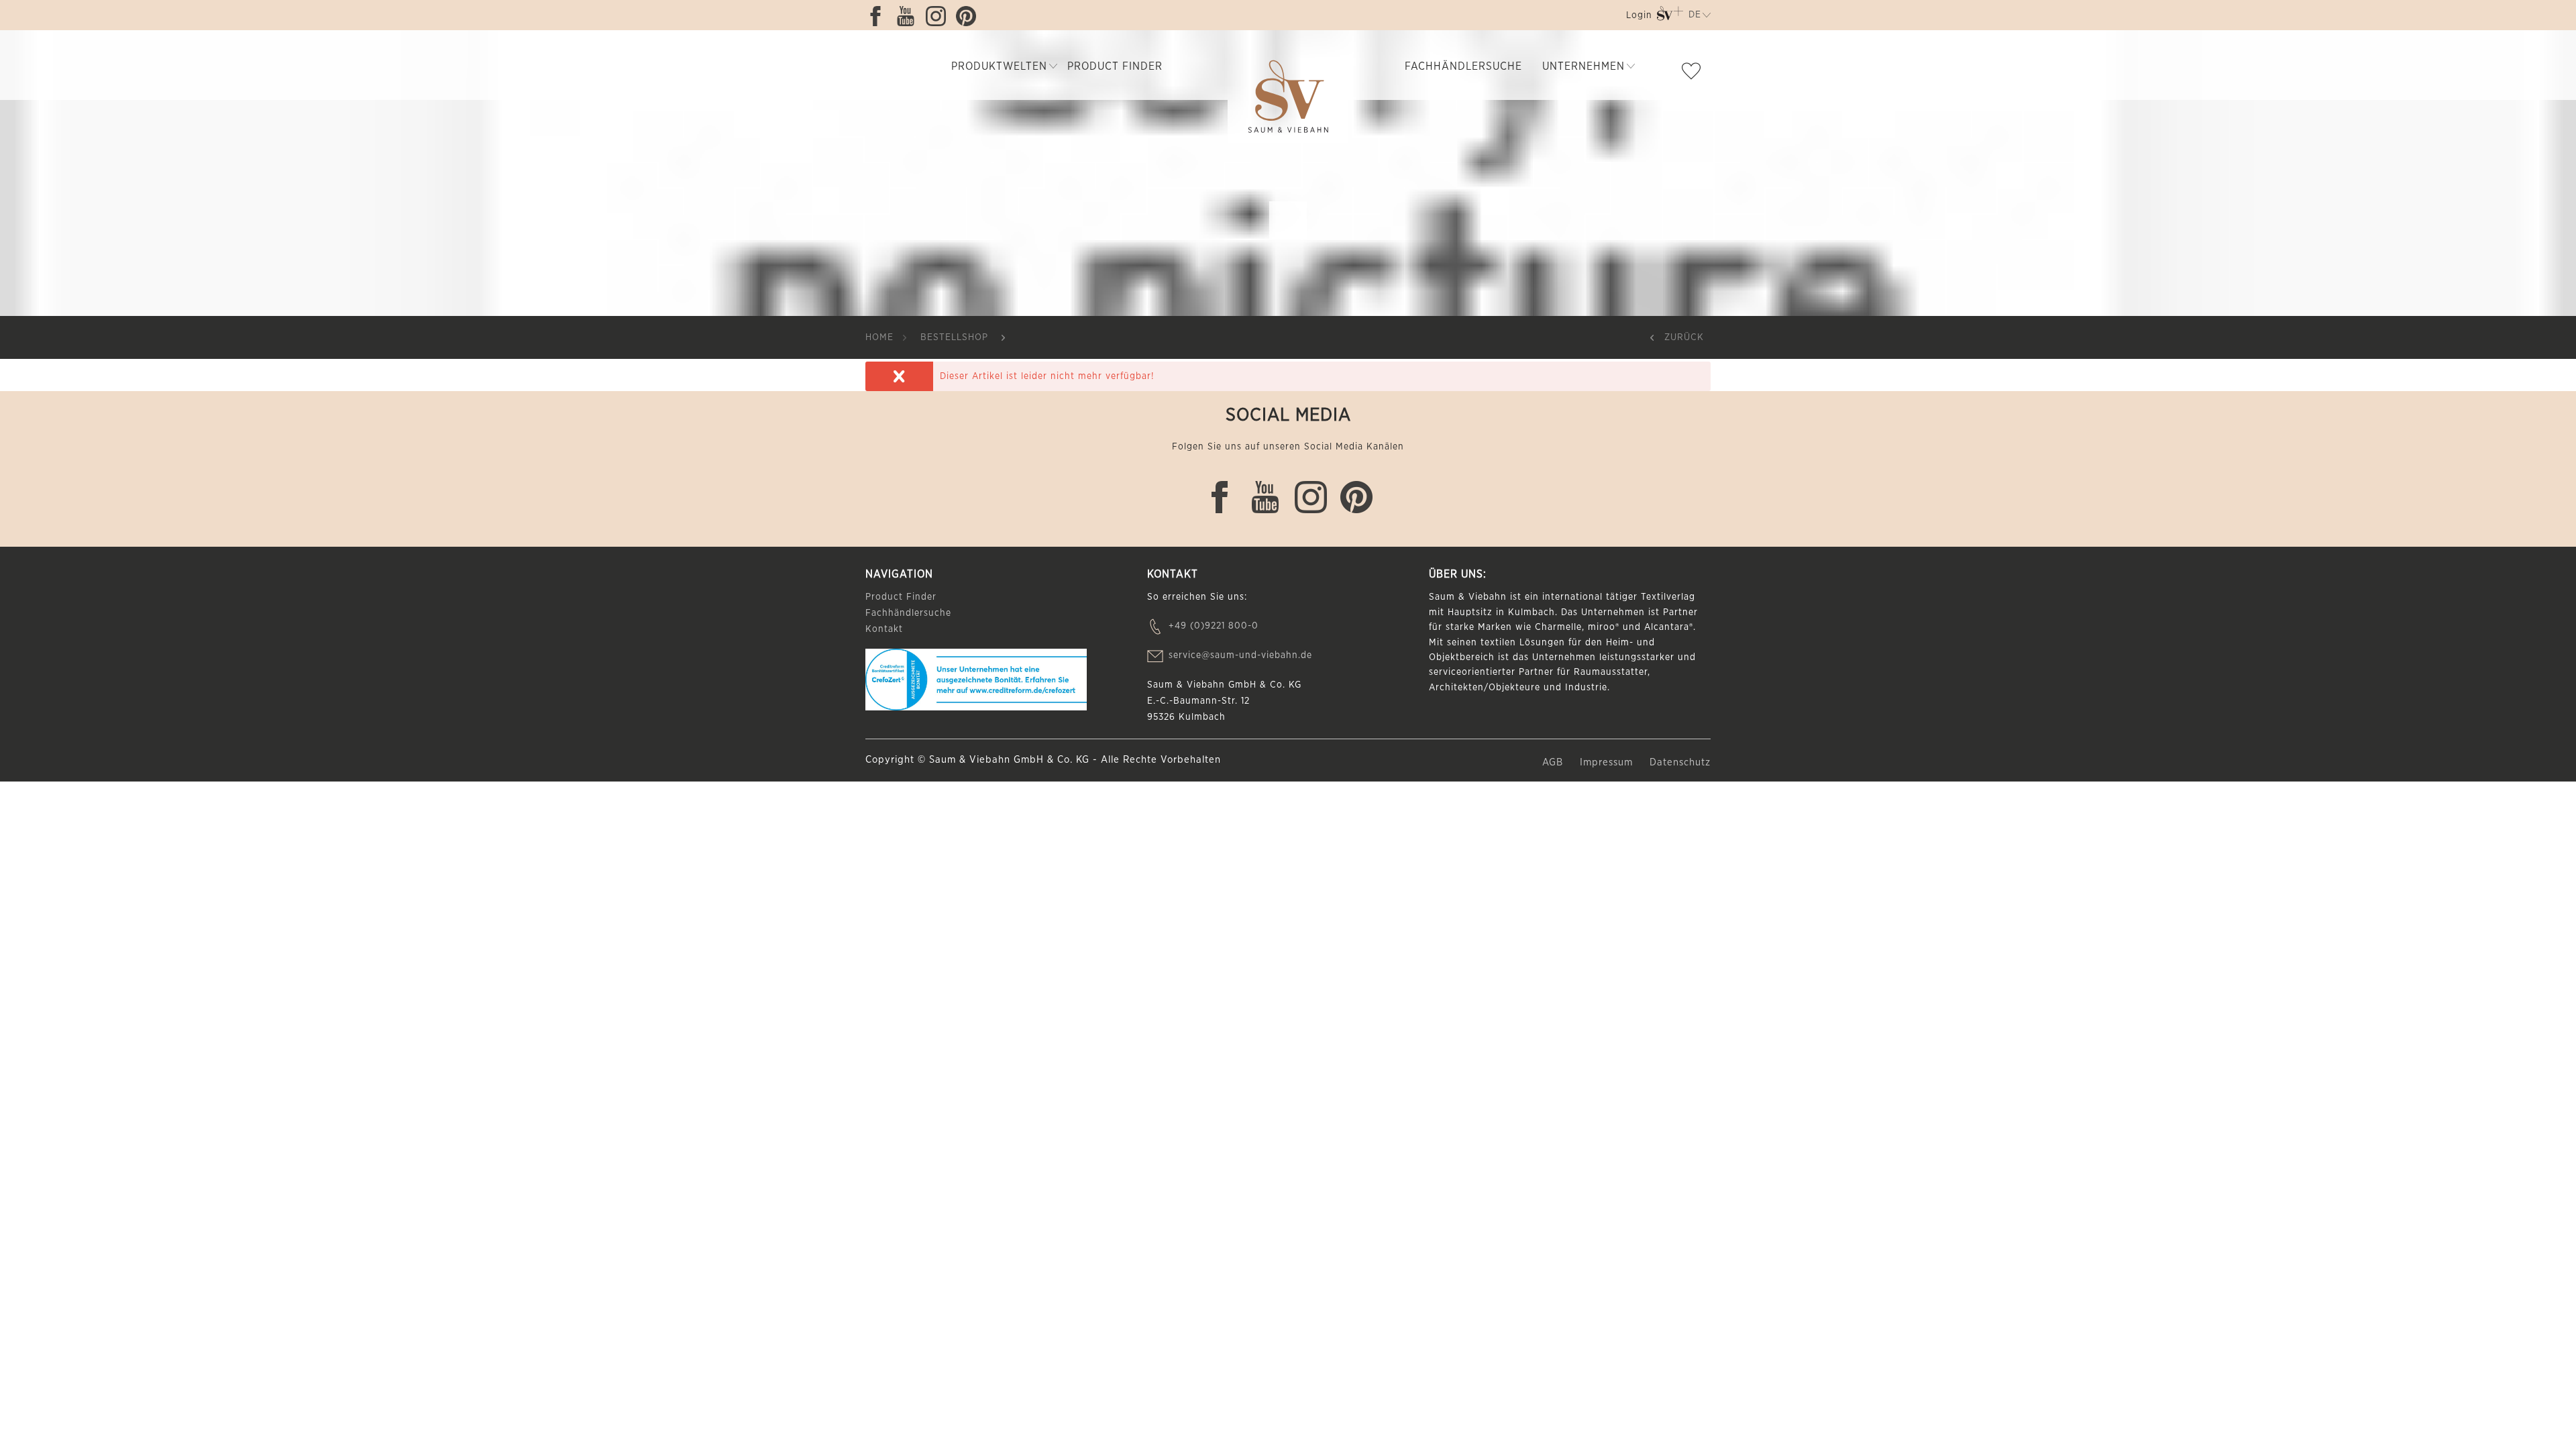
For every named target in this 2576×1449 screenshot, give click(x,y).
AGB (1554, 762)
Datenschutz (1680, 762)
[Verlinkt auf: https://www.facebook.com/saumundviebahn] (879, 16)
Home (879, 337)
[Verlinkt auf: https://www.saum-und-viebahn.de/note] (1695, 74)
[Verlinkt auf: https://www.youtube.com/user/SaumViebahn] (909, 16)
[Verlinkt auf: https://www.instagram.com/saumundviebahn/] (939, 16)
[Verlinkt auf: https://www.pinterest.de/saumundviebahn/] (969, 16)
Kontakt (884, 629)
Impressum (1608, 762)
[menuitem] (1638, 18)
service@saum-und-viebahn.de (1240, 655)
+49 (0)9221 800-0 (1214, 626)
